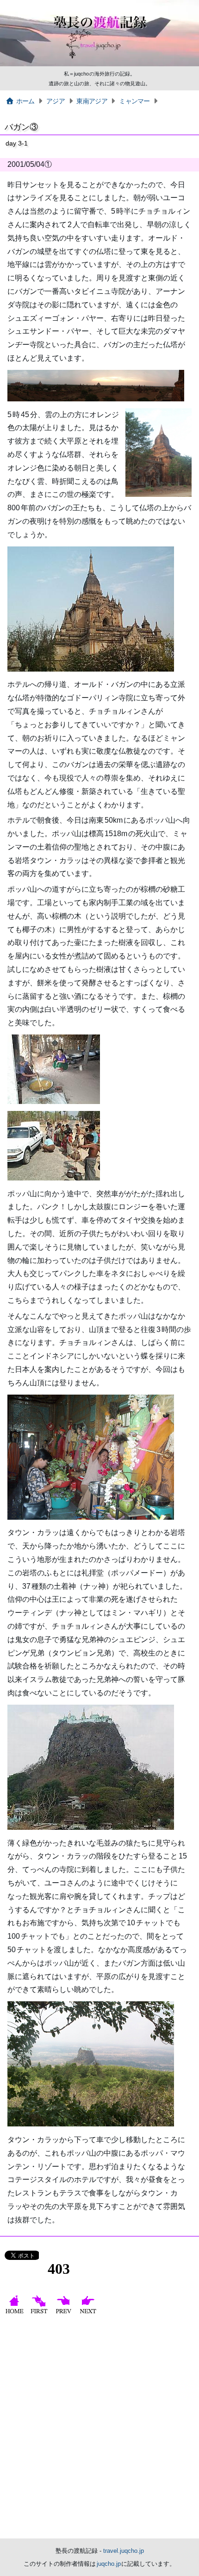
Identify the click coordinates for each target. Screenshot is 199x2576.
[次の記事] (89, 2313)
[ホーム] (16, 2313)
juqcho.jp (109, 2564)
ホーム (25, 101)
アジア (56, 101)
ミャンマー (134, 101)
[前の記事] (65, 2313)
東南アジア (92, 101)
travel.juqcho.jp (124, 2551)
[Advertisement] (99, 2430)
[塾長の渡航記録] (99, 64)
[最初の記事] (40, 2313)
